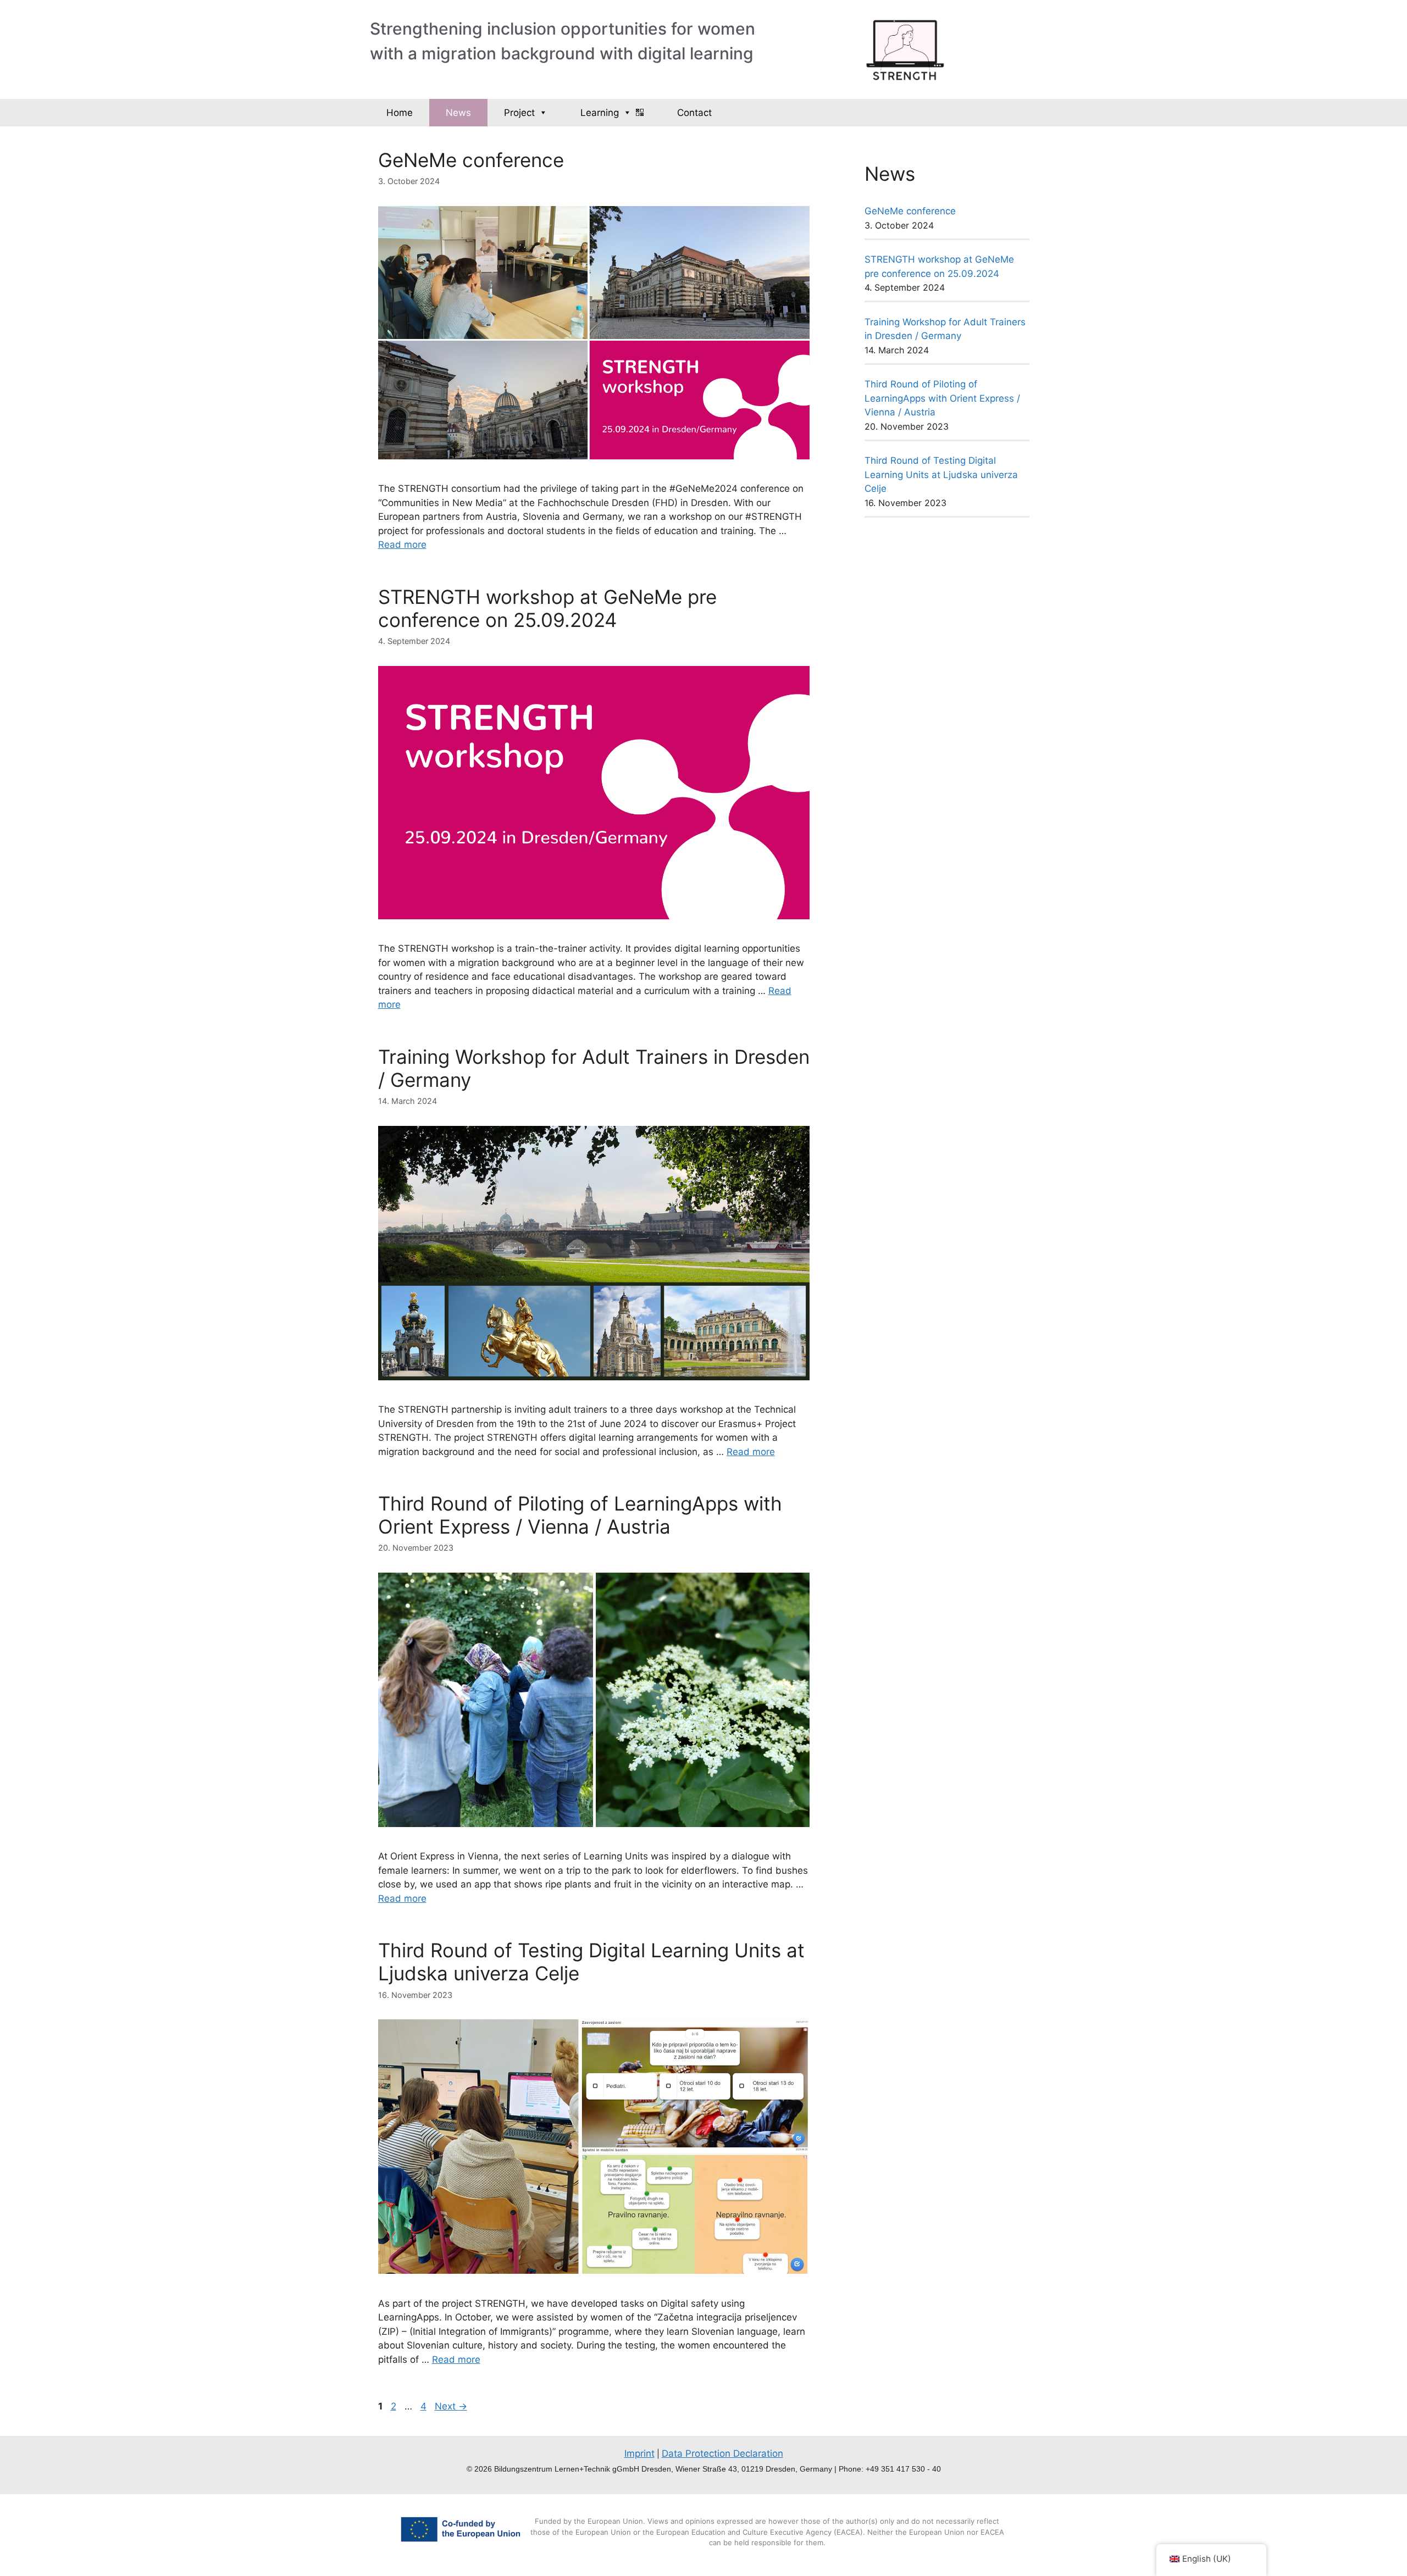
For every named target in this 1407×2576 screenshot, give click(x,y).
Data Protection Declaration (722, 2453)
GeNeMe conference (471, 160)
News (458, 113)
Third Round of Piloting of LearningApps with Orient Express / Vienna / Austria (580, 1515)
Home (400, 113)
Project (519, 113)
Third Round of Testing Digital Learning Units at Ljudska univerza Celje (941, 474)
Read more (402, 545)
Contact (694, 113)
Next (451, 2406)
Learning (600, 113)
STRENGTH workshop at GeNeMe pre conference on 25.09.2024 (547, 608)
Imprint (639, 2453)
